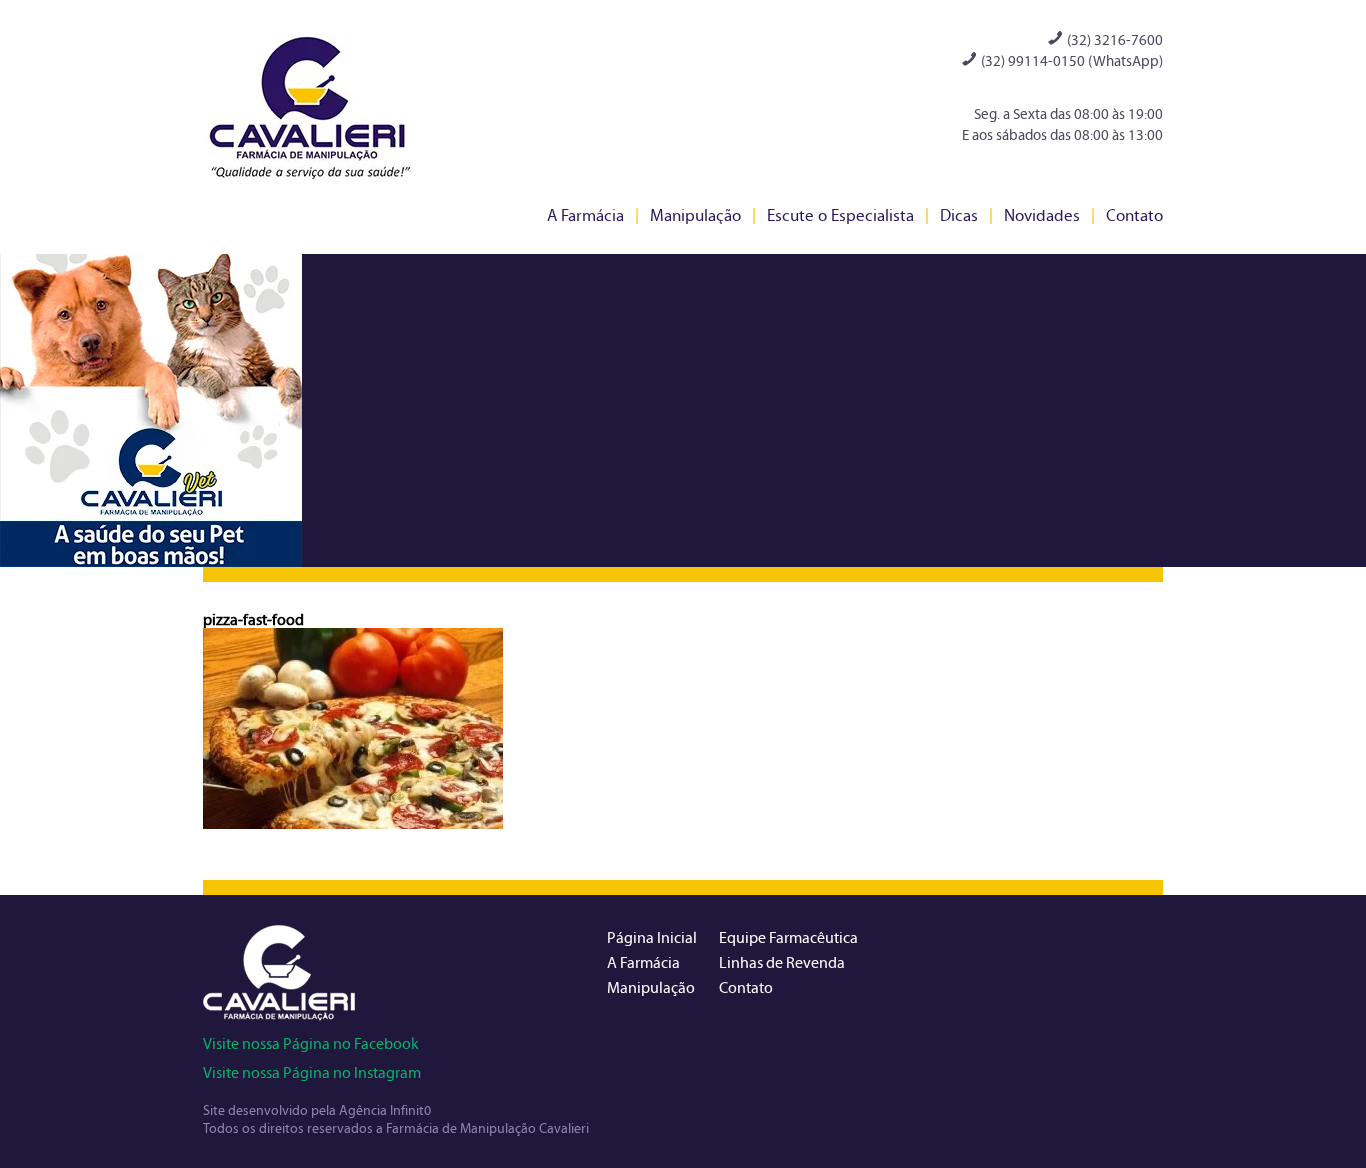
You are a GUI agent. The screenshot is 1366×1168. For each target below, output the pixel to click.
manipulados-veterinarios (151, 410)
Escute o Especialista (840, 215)
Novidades (1042, 215)
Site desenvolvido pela (271, 1110)
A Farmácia (585, 215)
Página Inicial (652, 937)
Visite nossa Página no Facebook (311, 1043)
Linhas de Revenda (782, 962)
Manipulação (695, 215)
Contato (1134, 215)
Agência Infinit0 (385, 1110)
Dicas (959, 215)
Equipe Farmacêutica (788, 937)
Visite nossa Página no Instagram (312, 1072)
